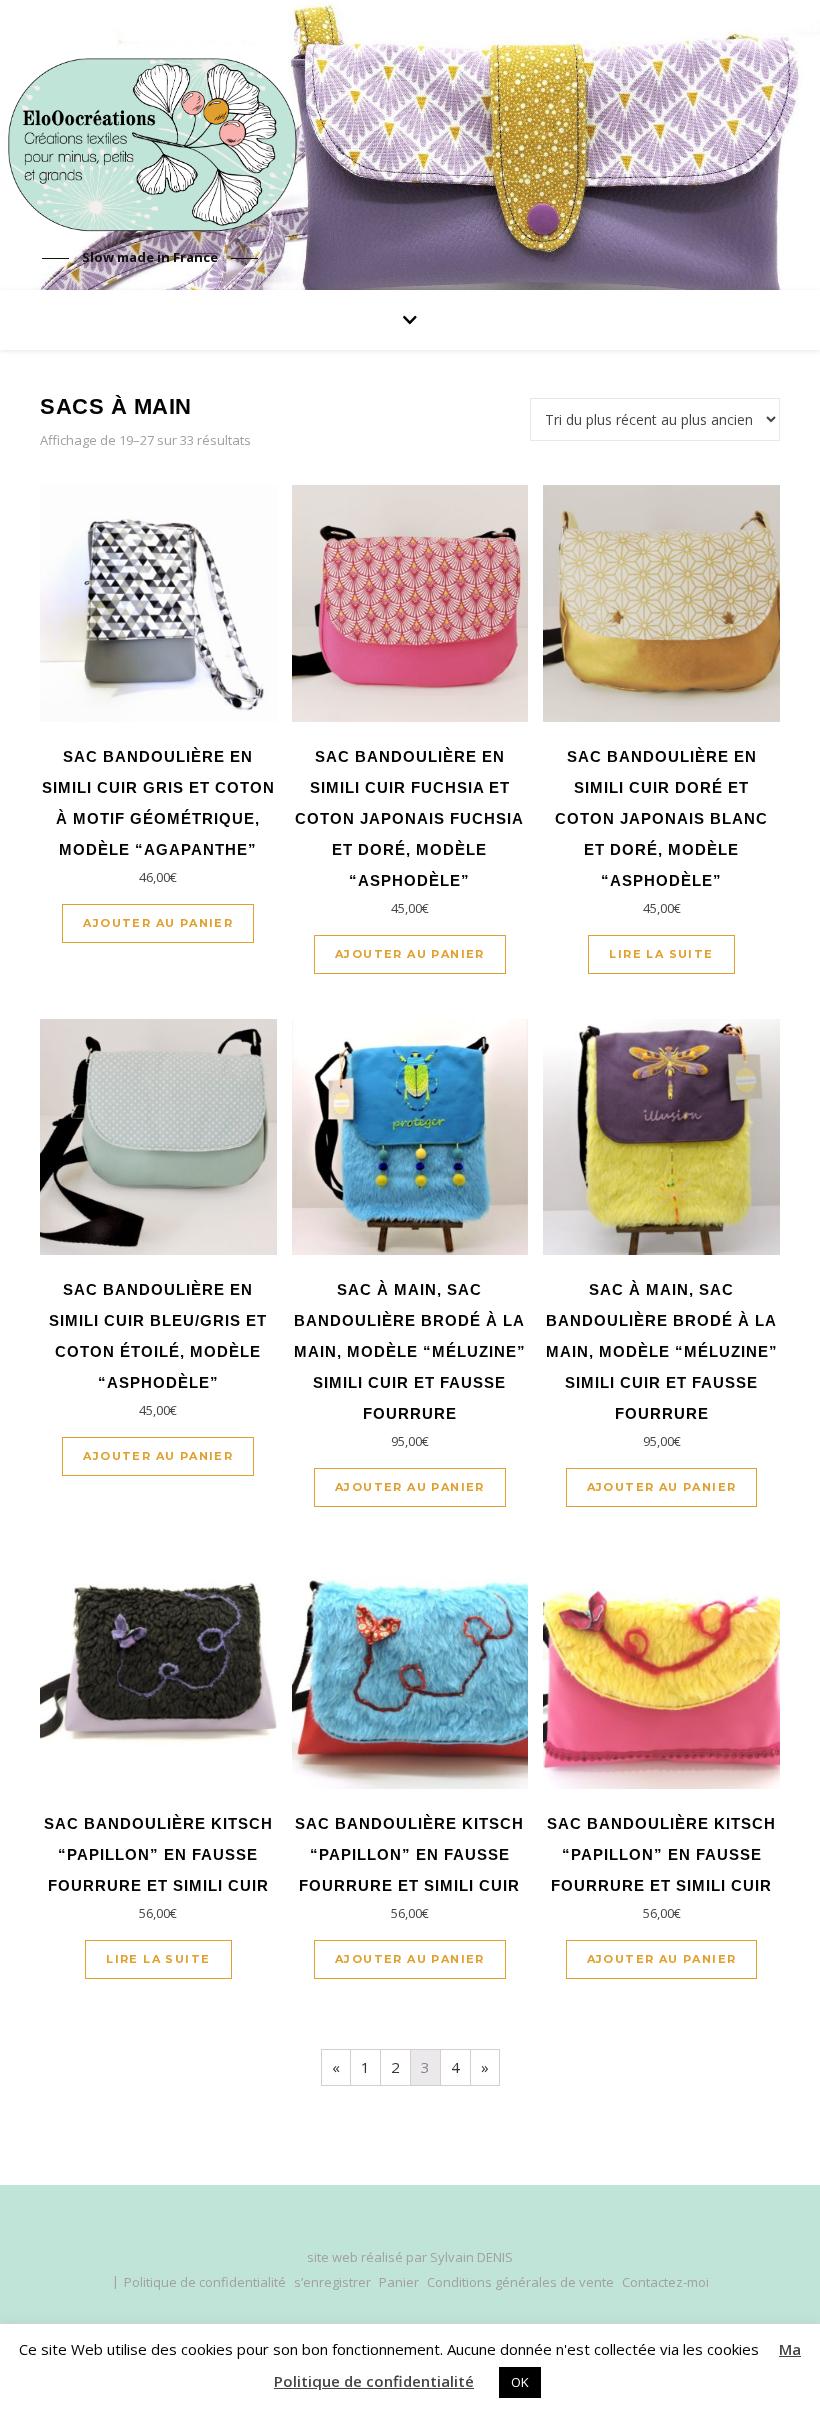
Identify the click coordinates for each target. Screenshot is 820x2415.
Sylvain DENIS (471, 2257)
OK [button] (520, 2382)
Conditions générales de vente (520, 2282)
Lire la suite (661, 954)
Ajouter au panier (158, 923)
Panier (399, 2282)
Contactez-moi (665, 2282)
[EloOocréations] (150, 145)
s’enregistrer (332, 2282)
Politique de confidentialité (205, 2282)
